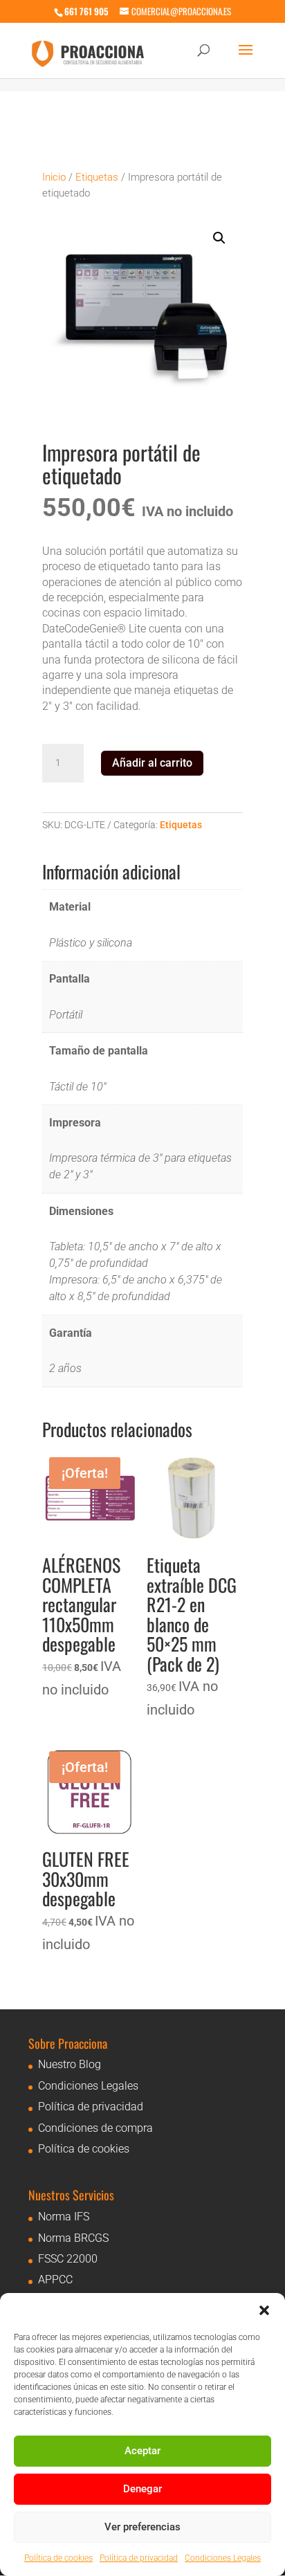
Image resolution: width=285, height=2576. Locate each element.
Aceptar (142, 2451)
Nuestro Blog (70, 2064)
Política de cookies (58, 2558)
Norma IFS (64, 2217)
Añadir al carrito (152, 763)
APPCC (55, 2280)
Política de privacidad (139, 2558)
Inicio (54, 177)
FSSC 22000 (68, 2259)
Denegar (142, 2489)
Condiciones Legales (223, 2558)
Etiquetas (97, 177)
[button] (264, 2310)
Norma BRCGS (73, 2238)
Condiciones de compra (95, 2128)
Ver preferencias (142, 2527)
